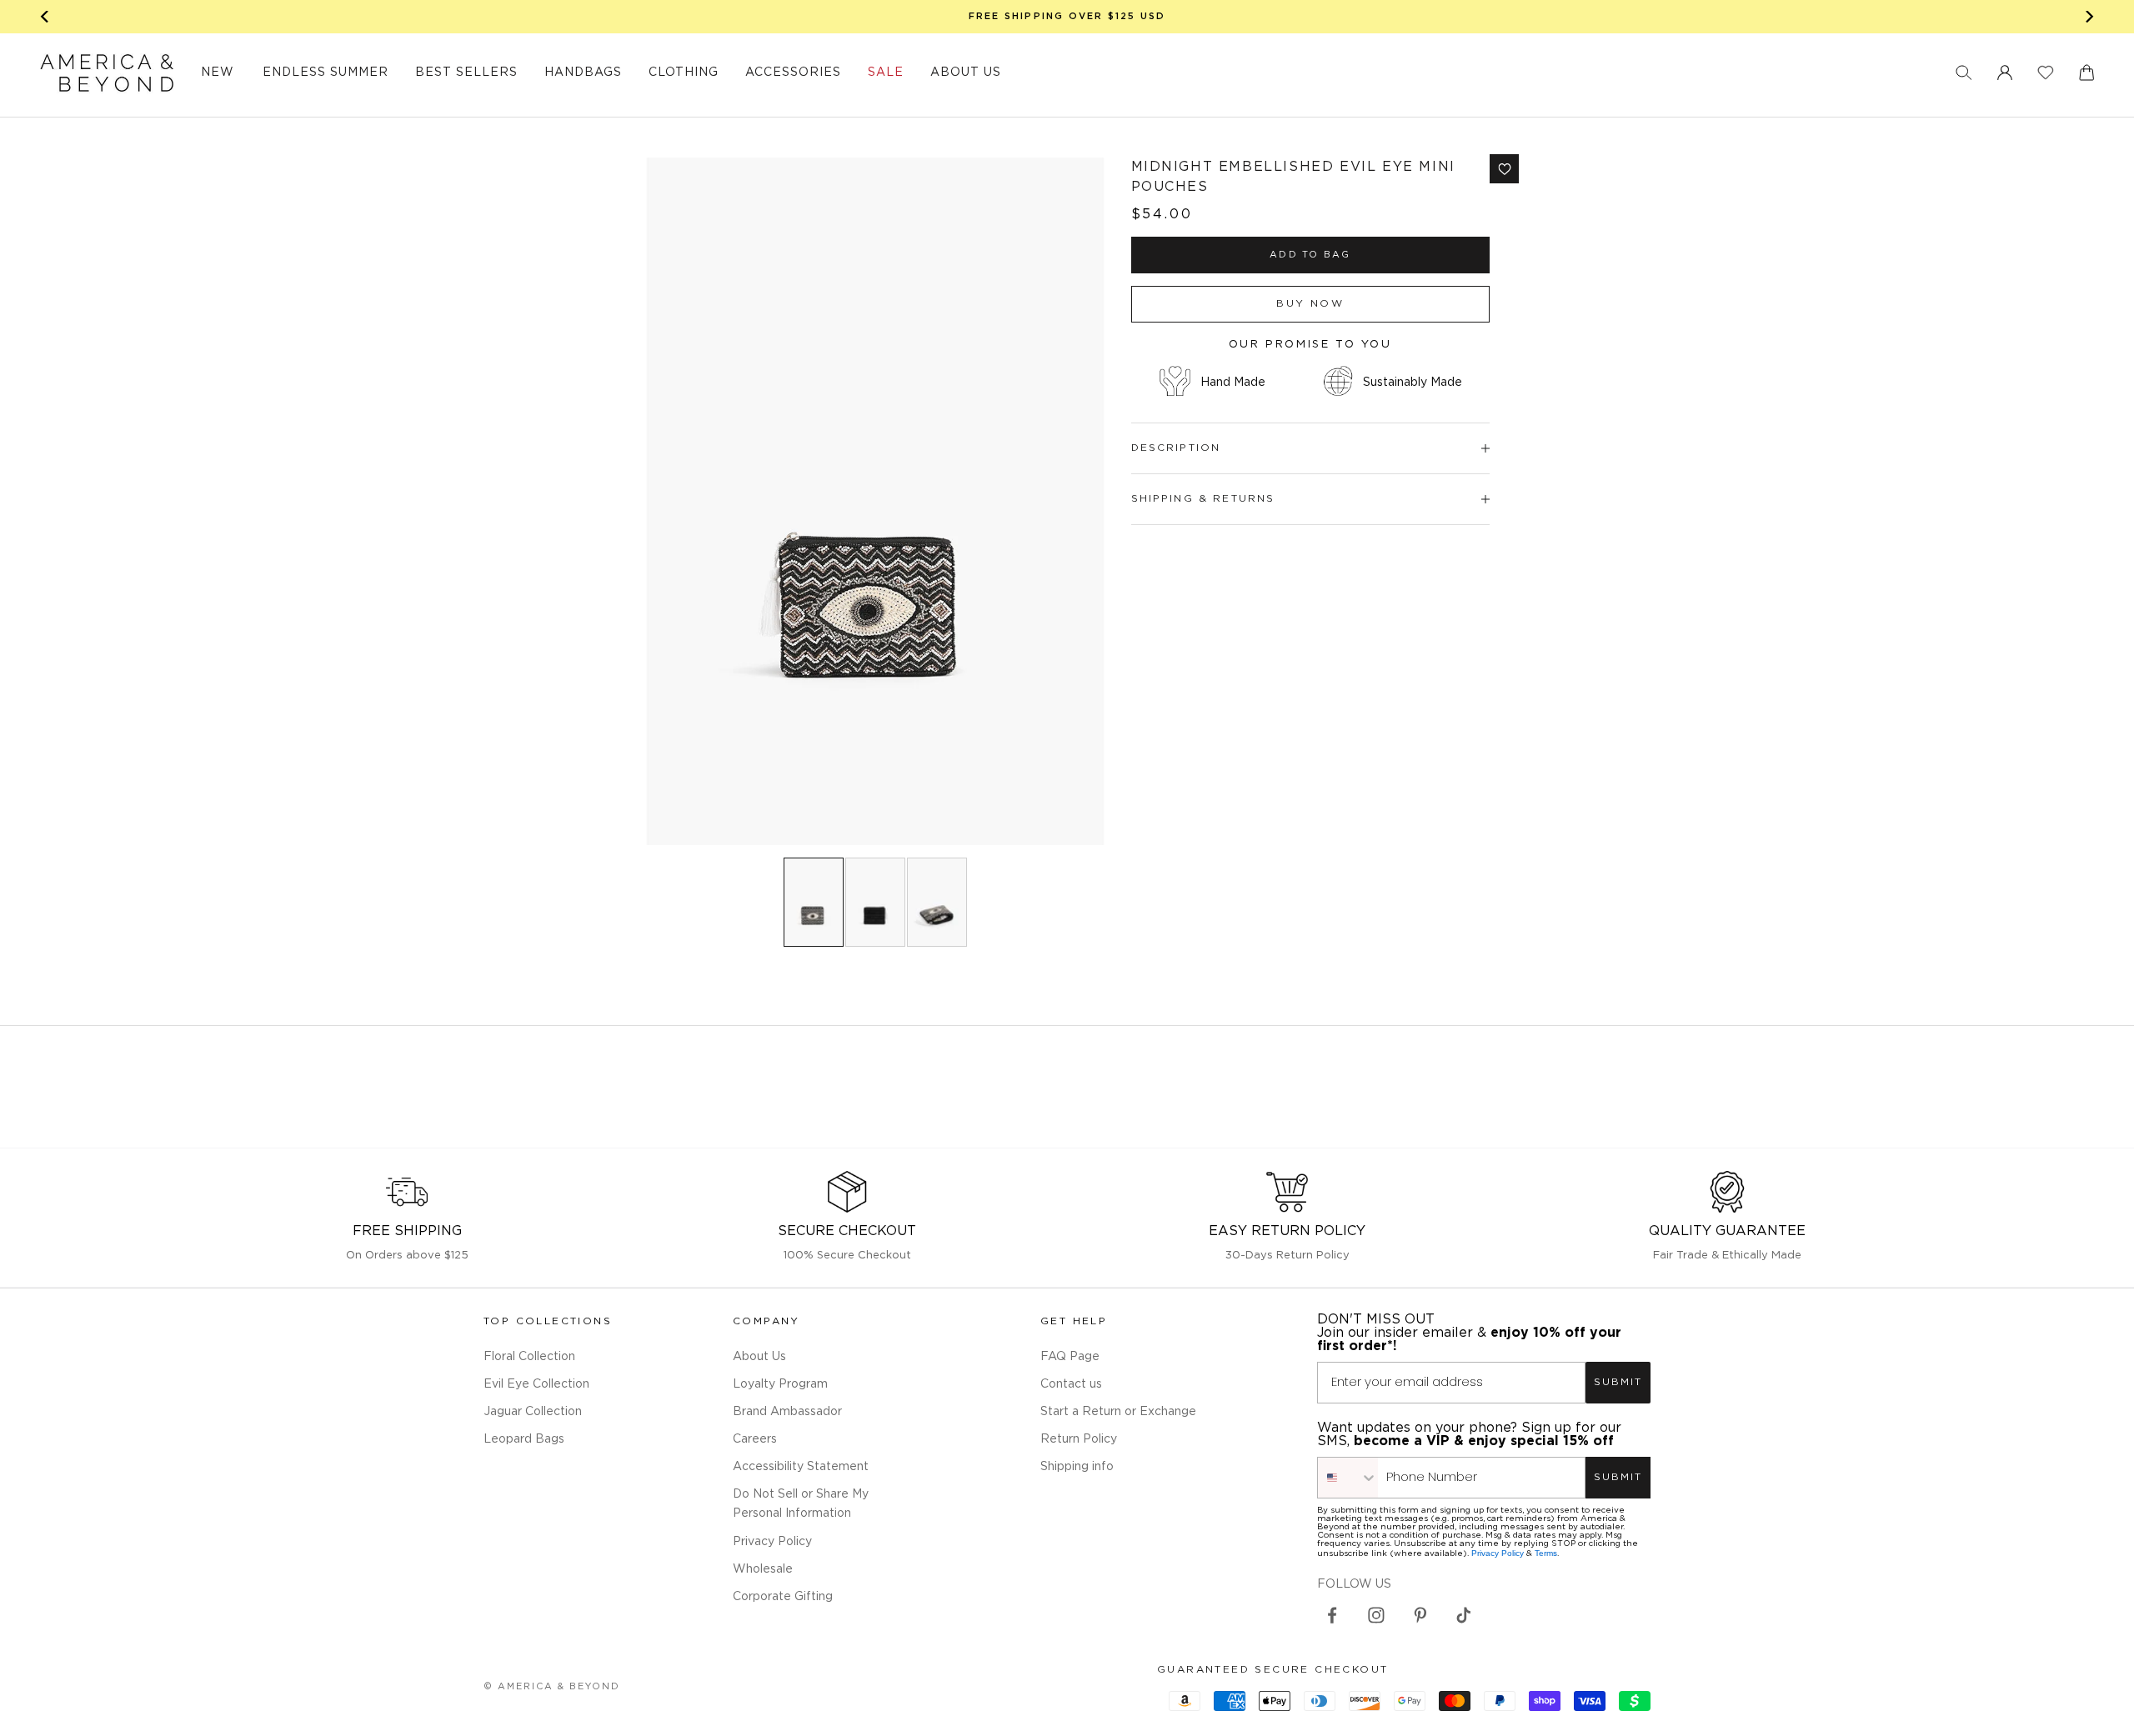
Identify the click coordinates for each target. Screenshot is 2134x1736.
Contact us (1071, 1384)
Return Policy (1079, 1439)
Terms (1546, 1553)
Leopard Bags (524, 1439)
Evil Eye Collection (536, 1384)
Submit (1618, 1382)
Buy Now (1310, 304)
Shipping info (1077, 1467)
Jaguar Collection (533, 1412)
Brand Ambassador (787, 1412)
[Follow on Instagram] (1376, 1615)
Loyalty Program (780, 1384)
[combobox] (1348, 1478)
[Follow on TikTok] (1464, 1615)
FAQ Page (1070, 1357)
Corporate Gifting (783, 1597)
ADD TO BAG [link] (1310, 255)
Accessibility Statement (801, 1467)
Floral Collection (529, 1357)
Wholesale (763, 1569)
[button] (1964, 73)
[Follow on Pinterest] (1420, 1615)
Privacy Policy (772, 1542)
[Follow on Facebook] (1332, 1615)
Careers (755, 1439)
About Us (759, 1357)
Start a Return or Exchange (1118, 1412)
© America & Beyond (552, 1687)
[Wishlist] (2046, 73)
